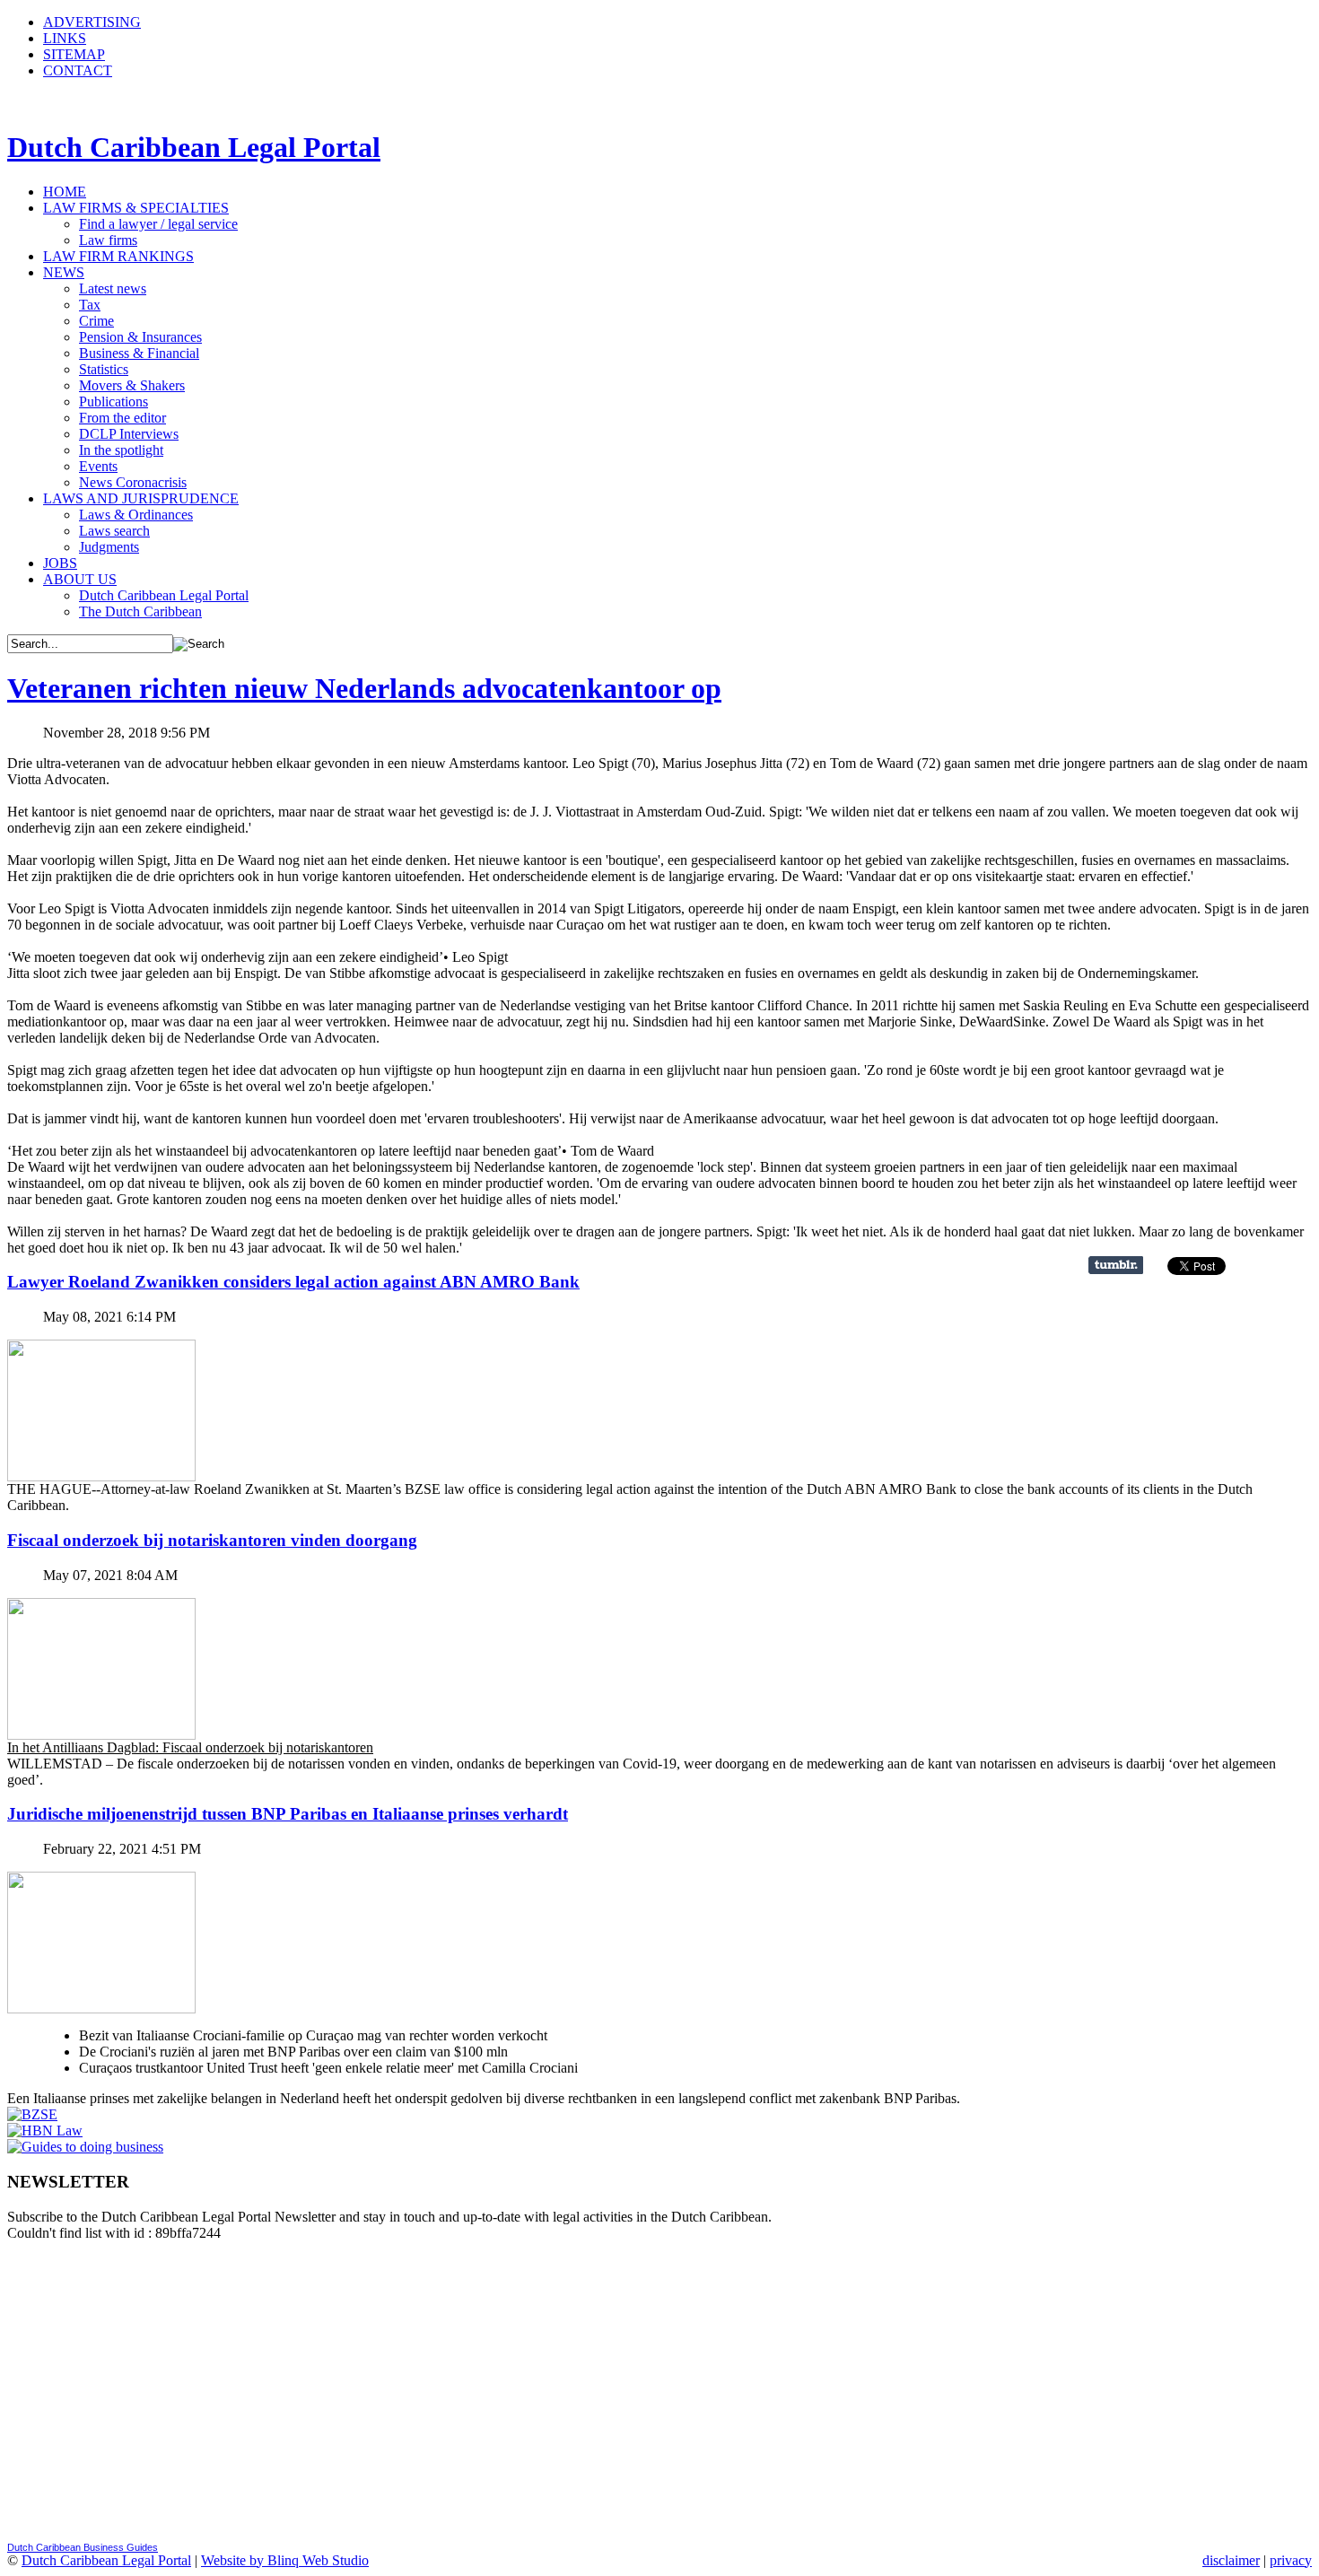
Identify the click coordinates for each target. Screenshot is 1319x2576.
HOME (65, 192)
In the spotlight (121, 450)
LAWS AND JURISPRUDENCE (141, 498)
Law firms (108, 240)
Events (98, 466)
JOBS (60, 563)
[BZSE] (32, 2114)
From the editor (122, 418)
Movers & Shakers (132, 385)
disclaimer (1231, 2560)
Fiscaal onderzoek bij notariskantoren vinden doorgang (212, 1540)
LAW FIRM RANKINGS (118, 256)
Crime (96, 321)
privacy (1291, 2560)
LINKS (65, 38)
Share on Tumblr (1116, 1265)
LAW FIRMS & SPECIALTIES (136, 208)
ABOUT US (80, 579)
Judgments (109, 547)
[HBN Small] (45, 2131)
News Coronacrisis (133, 482)
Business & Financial (139, 353)
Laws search (114, 531)
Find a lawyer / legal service (158, 224)
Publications (114, 402)
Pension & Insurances (140, 337)
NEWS (64, 272)
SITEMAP (74, 54)
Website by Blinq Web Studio (285, 2560)
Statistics (104, 369)
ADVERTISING (92, 22)
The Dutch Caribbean (140, 611)
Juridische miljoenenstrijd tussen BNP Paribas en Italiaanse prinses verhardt (288, 1814)
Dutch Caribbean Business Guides (83, 2547)
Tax (90, 305)
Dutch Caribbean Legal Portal (164, 595)
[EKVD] (85, 2147)
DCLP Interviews (129, 434)
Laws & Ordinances (136, 515)
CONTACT (78, 70)
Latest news (113, 288)
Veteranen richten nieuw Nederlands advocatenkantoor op (364, 688)
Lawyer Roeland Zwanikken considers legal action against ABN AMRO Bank (293, 1282)
